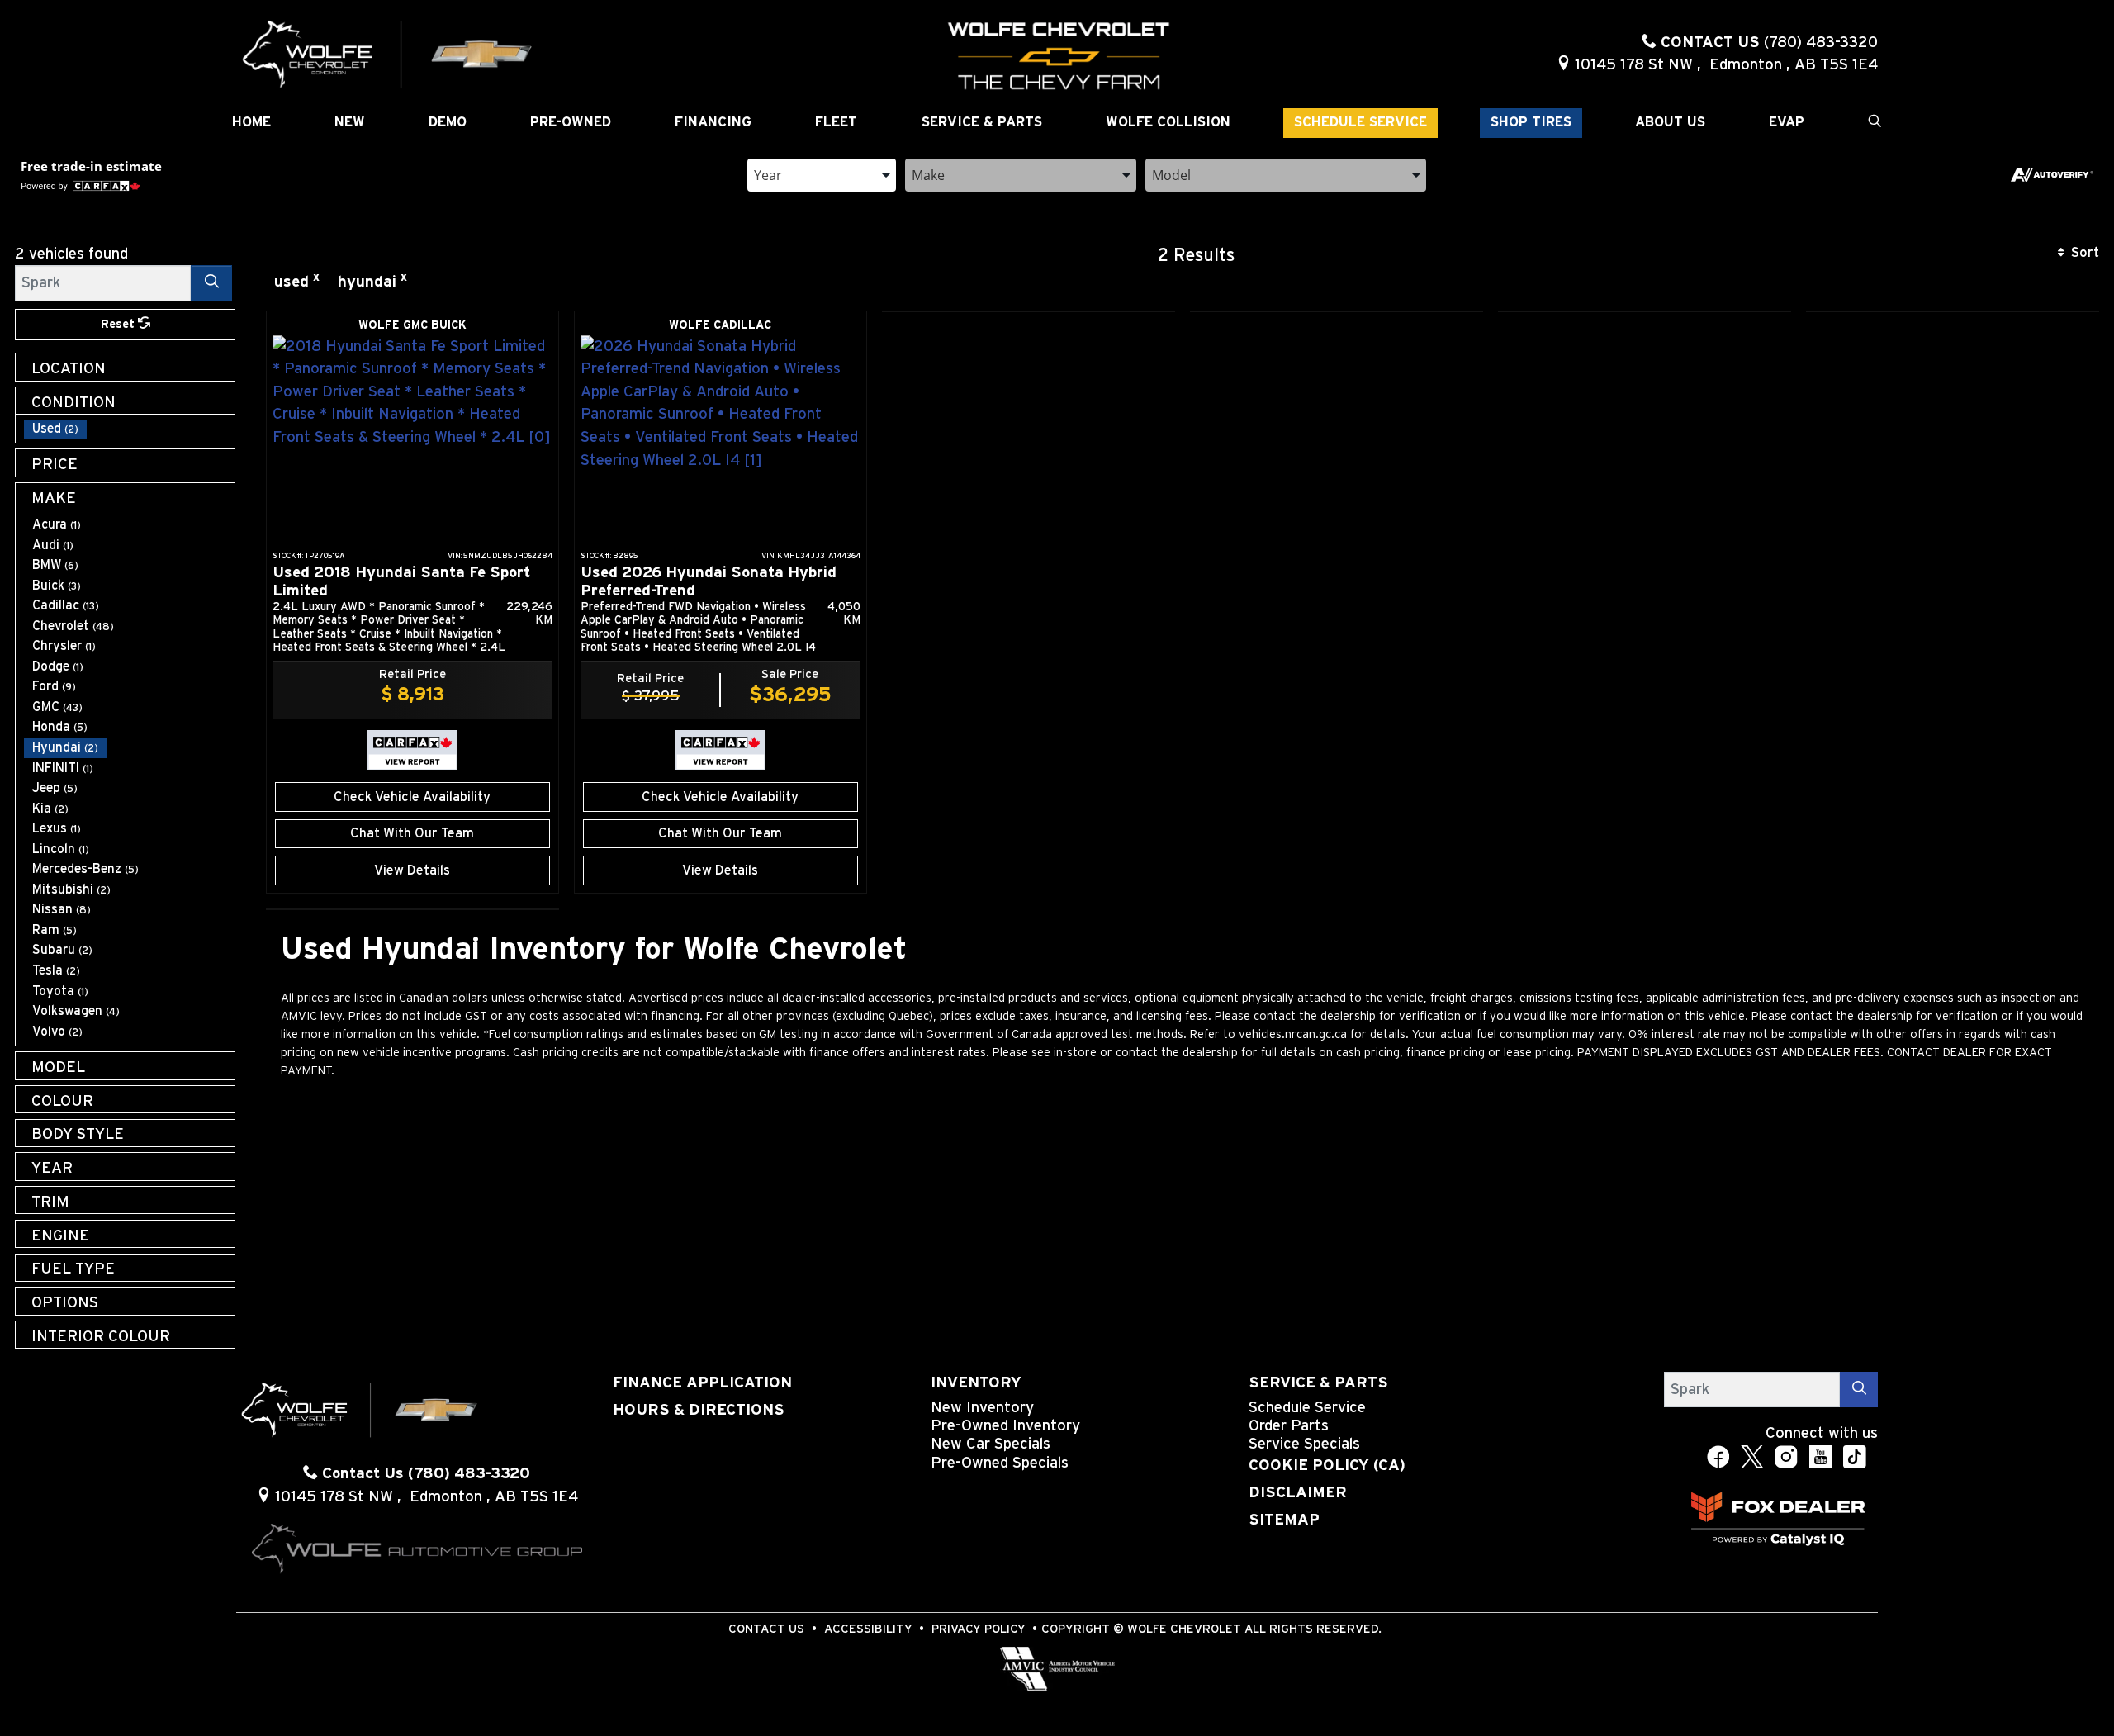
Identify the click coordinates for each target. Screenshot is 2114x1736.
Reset (119, 324)
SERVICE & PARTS (1318, 1383)
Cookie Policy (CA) (1327, 1466)
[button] (251, 123)
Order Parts (1289, 1426)
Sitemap (1284, 1520)
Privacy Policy (979, 1629)
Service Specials (1304, 1444)
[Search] (211, 283)
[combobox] (822, 174)
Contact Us (766, 1629)
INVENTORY (976, 1383)
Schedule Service (1307, 1408)
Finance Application (702, 1383)
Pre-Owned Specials (1000, 1463)
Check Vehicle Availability (412, 797)
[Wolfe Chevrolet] (388, 53)
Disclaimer (1298, 1493)
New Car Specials (991, 1444)
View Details (412, 870)
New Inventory (982, 1408)
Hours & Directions (699, 1410)
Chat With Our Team (412, 833)
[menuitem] (130, 429)
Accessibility (868, 1629)
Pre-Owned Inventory (1005, 1426)
